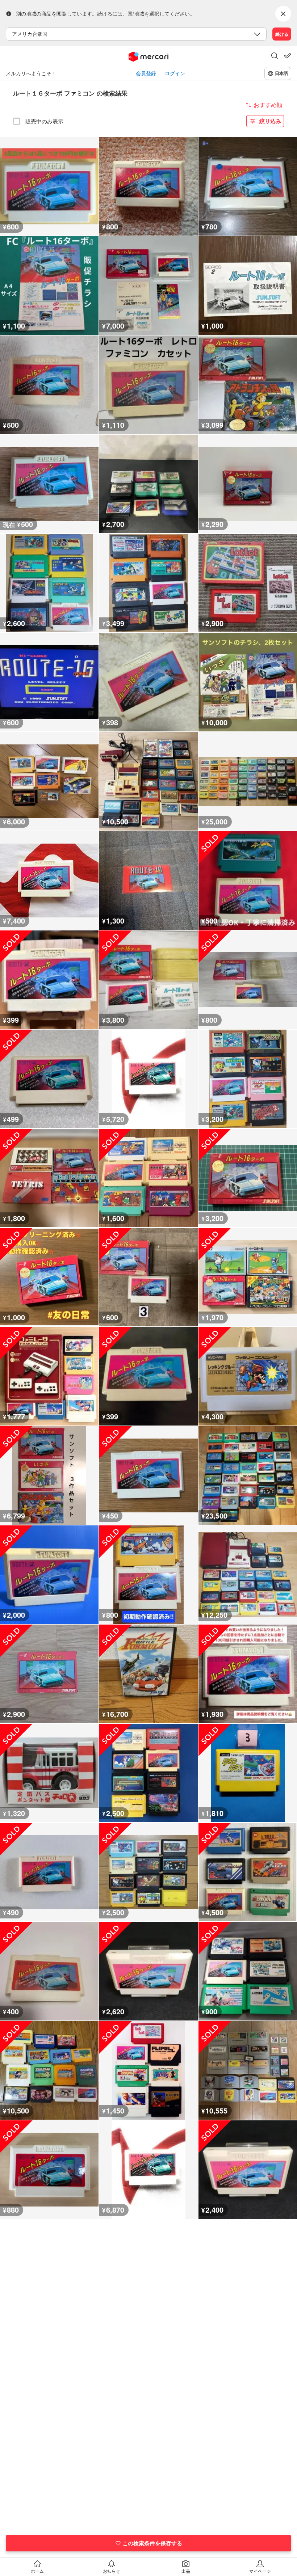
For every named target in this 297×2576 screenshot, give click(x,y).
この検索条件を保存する (152, 2543)
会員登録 (146, 73)
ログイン (175, 73)
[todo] (288, 56)
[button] (275, 56)
